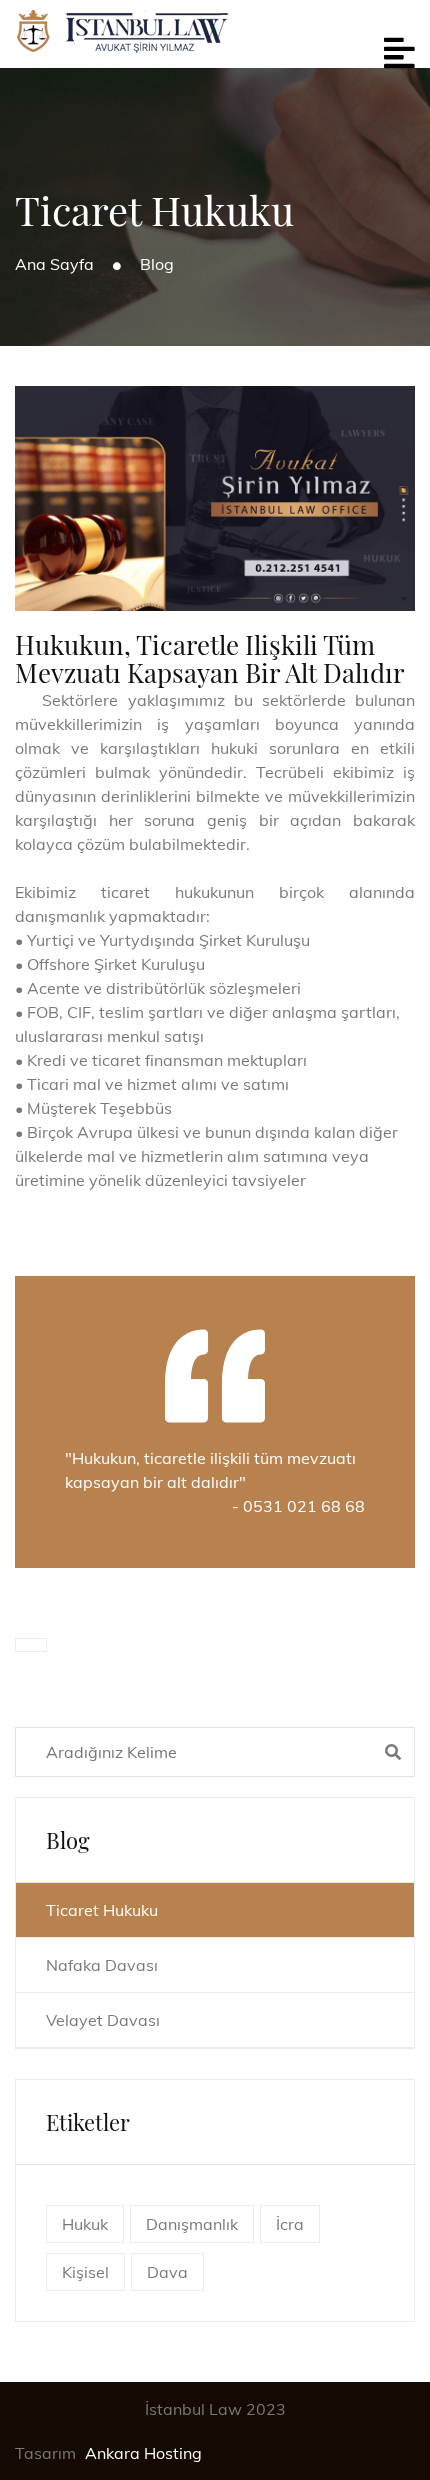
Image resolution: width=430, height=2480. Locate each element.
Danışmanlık (192, 2224)
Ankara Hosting (143, 2453)
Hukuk (85, 2224)
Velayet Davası (103, 2020)
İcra (290, 2224)
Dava (167, 2272)
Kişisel (85, 2272)
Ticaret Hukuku (102, 1910)
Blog (157, 264)
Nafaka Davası (102, 1965)
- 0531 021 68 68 (298, 1506)
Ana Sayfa (54, 264)
